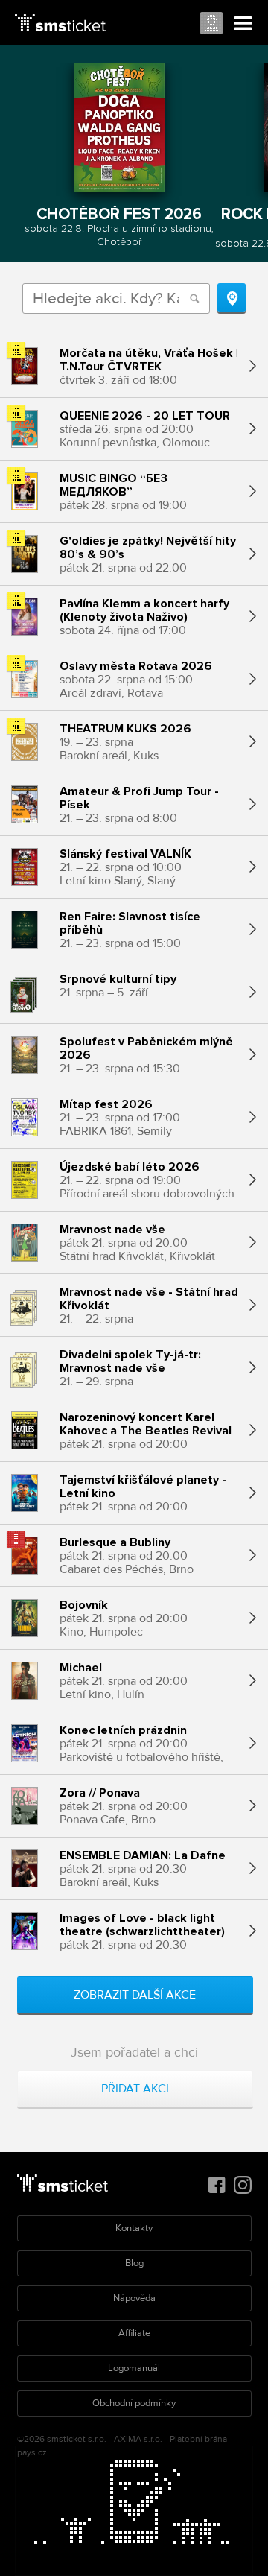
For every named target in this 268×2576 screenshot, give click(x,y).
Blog (134, 2263)
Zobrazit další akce (135, 1995)
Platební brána (198, 2439)
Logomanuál (134, 2368)
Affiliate (134, 2333)
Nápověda (134, 2298)
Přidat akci (135, 2089)
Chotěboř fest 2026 (119, 214)
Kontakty (134, 2228)
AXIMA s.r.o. (138, 2439)
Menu (243, 24)
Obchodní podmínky (134, 2403)
